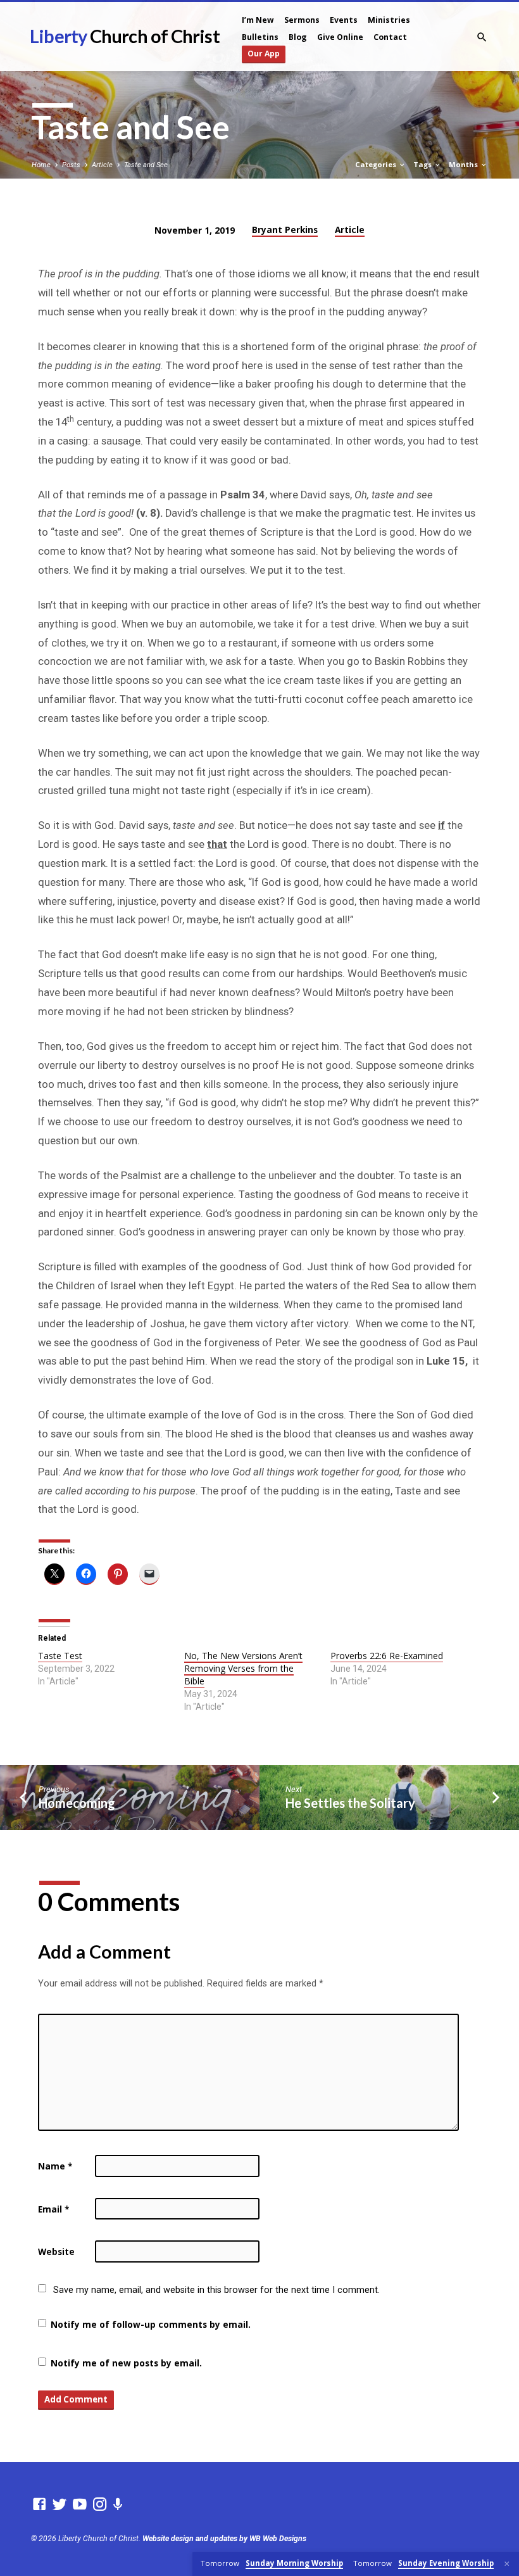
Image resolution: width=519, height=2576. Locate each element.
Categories (377, 164)
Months (464, 164)
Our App (264, 54)
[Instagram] (100, 2504)
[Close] (507, 2564)
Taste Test (60, 1656)
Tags (423, 164)
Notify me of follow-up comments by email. (151, 2324)
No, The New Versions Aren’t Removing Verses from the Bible (243, 1668)
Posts (71, 165)
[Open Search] (482, 38)
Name (55, 2166)
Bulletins (260, 37)
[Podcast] (118, 2505)
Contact (390, 37)
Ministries (389, 20)
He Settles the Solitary (350, 1803)
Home (41, 165)
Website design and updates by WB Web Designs (224, 2539)
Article (102, 165)
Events (344, 20)
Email (53, 2209)
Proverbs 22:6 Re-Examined (387, 1656)
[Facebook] (39, 2504)
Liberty (124, 36)
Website (56, 2251)
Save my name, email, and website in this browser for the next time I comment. (216, 2290)
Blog (298, 37)
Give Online (340, 37)
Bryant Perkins (285, 230)
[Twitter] (59, 2504)
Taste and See (146, 165)
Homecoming (77, 1803)
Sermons (302, 20)
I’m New (258, 20)
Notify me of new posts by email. (126, 2363)
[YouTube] (80, 2504)
